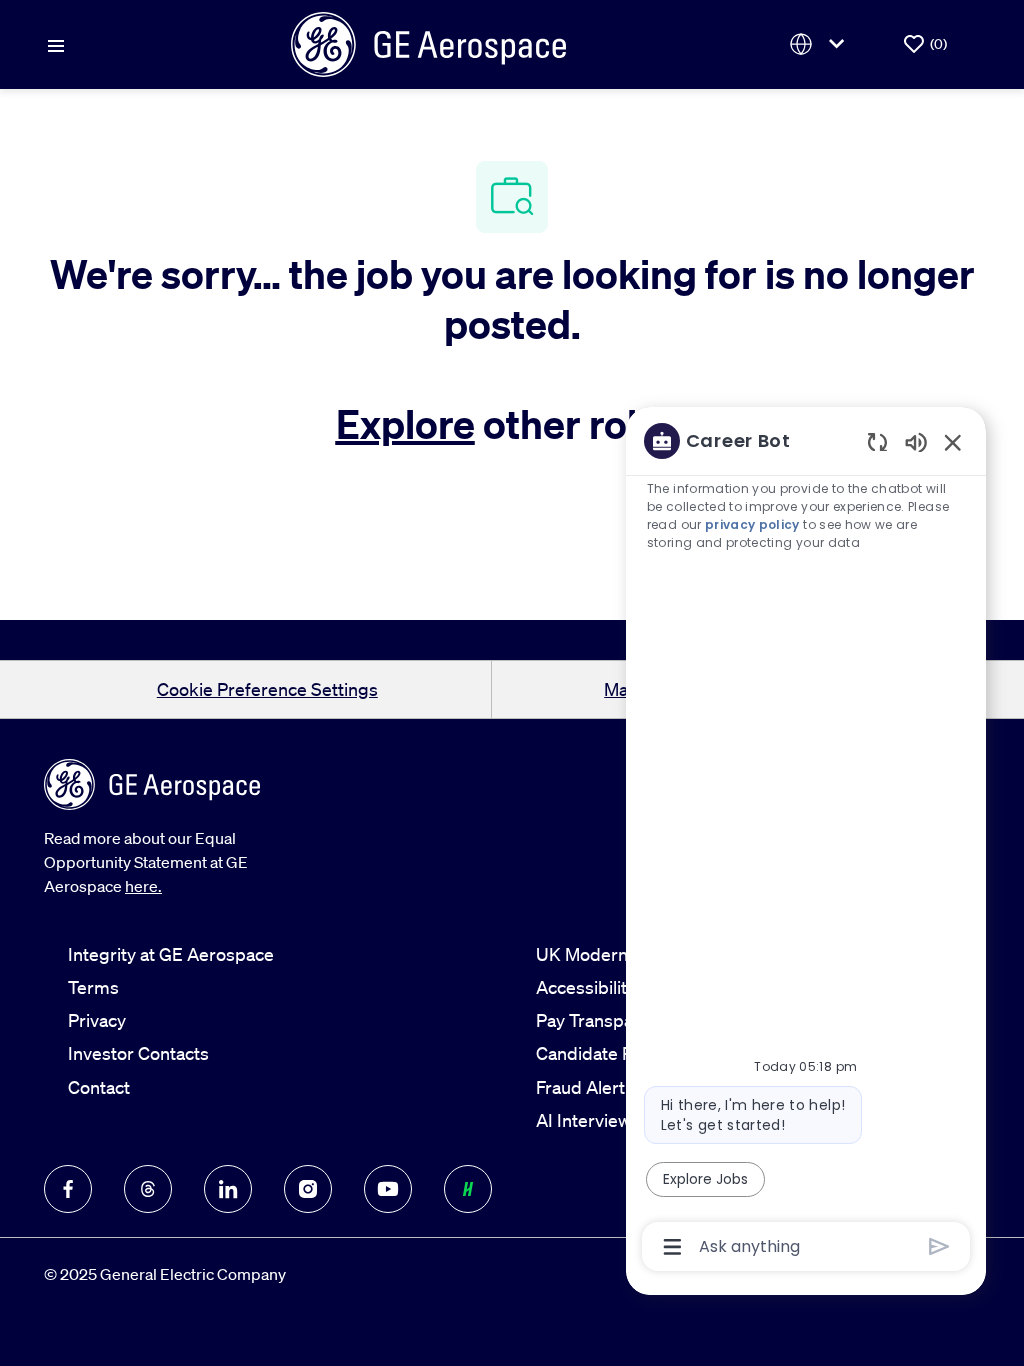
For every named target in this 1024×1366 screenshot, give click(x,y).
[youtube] (388, 1189)
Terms (93, 987)
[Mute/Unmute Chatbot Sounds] (916, 441)
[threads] (148, 1189)
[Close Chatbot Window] (953, 442)
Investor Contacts (138, 1053)
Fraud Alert (580, 1087)
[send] (939, 1246)
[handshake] (468, 1189)
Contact (99, 1087)
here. (143, 886)
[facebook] (68, 1189)
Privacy (97, 1020)
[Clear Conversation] (877, 441)
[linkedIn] (228, 1189)
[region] (806, 842)
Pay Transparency (607, 1020)
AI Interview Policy (609, 1120)
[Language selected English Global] (821, 44)
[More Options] (672, 1247)
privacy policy (752, 524)
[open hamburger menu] (56, 44)
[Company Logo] (428, 42)
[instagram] (308, 1189)
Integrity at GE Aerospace (171, 954)
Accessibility (586, 987)
